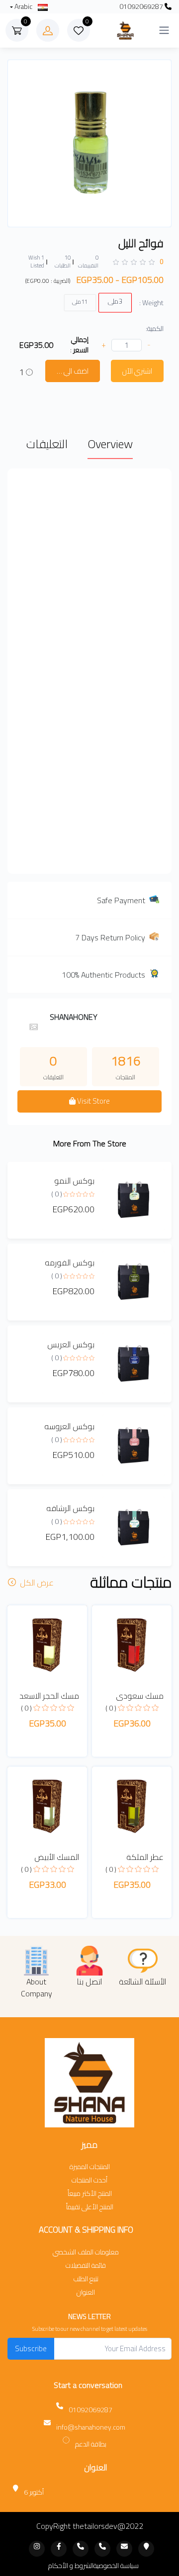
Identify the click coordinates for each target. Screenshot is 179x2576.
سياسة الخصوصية (116, 2566)
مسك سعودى (140, 1696)
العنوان (86, 2292)
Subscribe (31, 2348)
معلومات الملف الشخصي (86, 2252)
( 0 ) (57, 1194)
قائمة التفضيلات (86, 2266)
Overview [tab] (110, 444)
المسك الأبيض (57, 1857)
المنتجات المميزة (90, 2167)
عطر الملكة (145, 1857)
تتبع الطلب (86, 2279)
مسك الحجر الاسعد (49, 1696)
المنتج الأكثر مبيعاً (90, 2194)
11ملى (80, 301)
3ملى (115, 301)
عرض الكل (36, 1583)
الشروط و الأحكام (71, 2566)
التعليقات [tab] (47, 444)
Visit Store (93, 1101)
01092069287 (142, 7)
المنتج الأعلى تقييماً (90, 2207)
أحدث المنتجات (89, 2180)
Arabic (23, 7)
